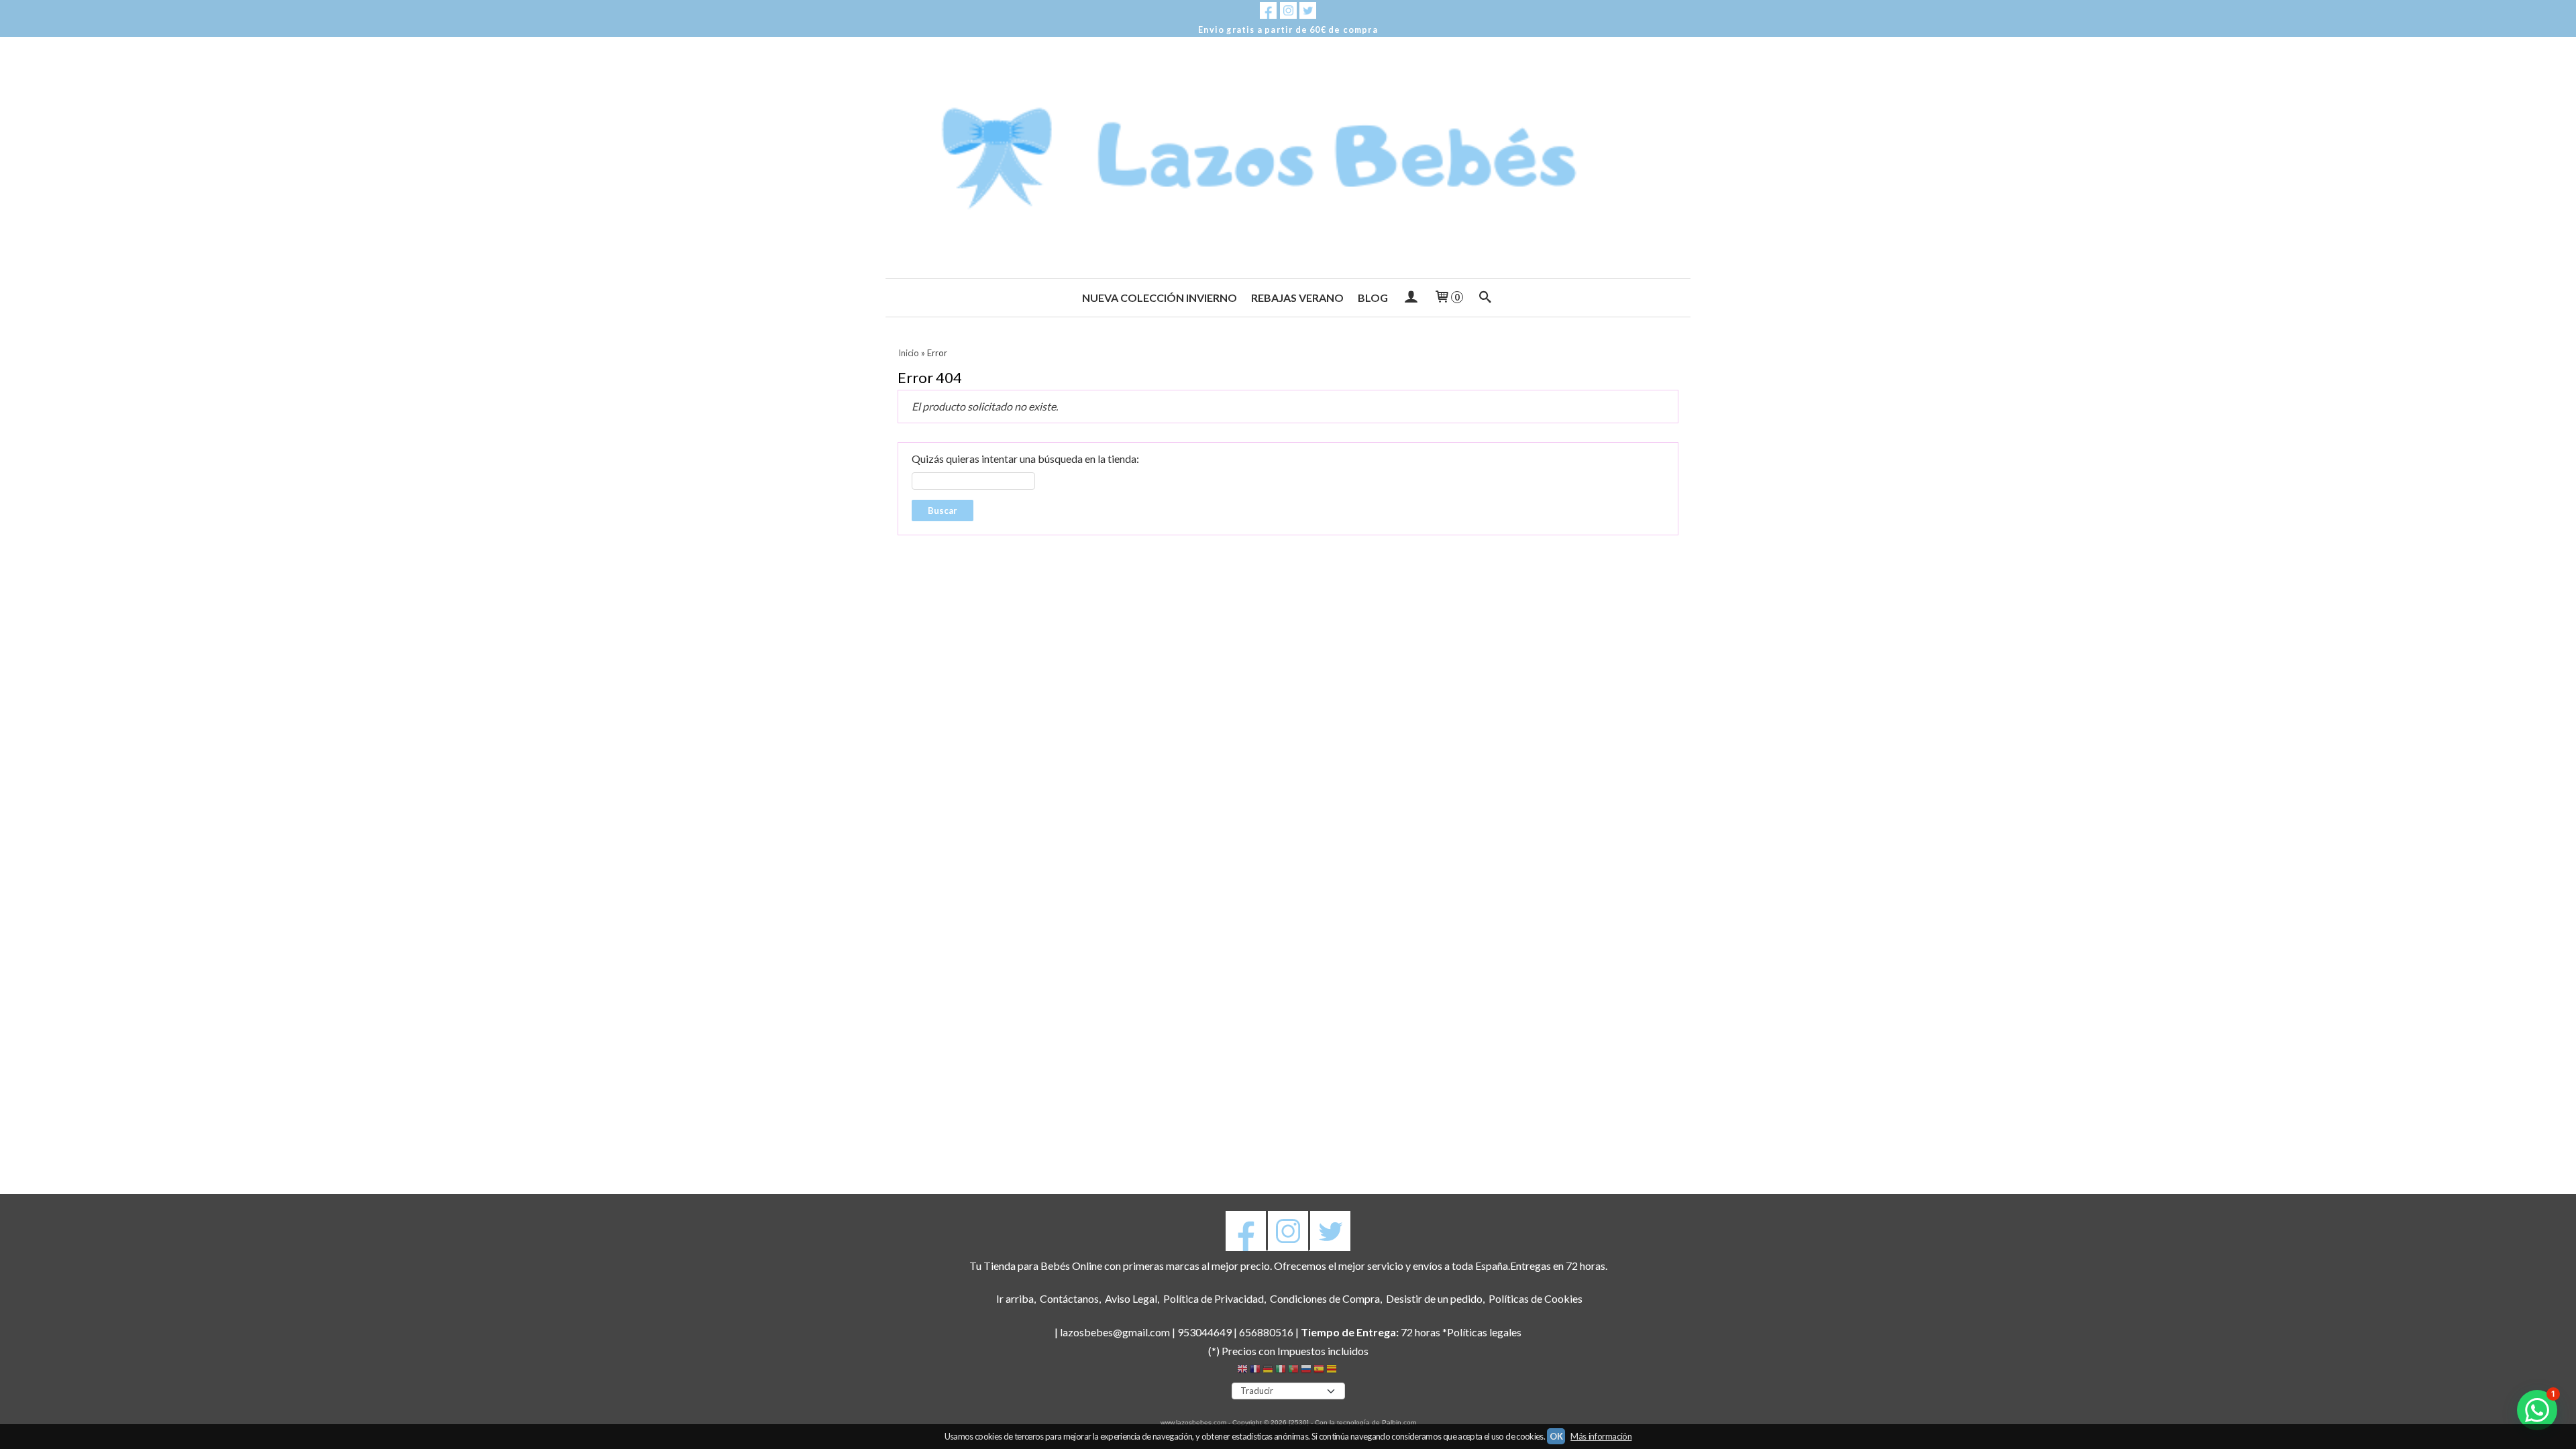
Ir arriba (1015, 1298)
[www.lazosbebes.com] (1288, 158)
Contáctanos (1069, 1298)
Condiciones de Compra (1325, 1298)
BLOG (1373, 298)
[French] (1255, 1371)
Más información (1601, 1436)
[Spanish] (1319, 1371)
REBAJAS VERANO (1297, 298)
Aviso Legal (1131, 1298)
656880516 (1266, 1332)
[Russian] (1306, 1371)
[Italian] (1281, 1371)
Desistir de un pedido (1434, 1298)
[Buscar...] (1486, 298)
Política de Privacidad (1214, 1298)
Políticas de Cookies (1536, 1298)
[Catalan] (1333, 1371)
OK (1556, 1436)
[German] (1268, 1371)
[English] (1242, 1371)
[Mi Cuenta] (1410, 298)
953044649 (1204, 1332)
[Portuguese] (1293, 1371)
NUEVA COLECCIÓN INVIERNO (1160, 298)
